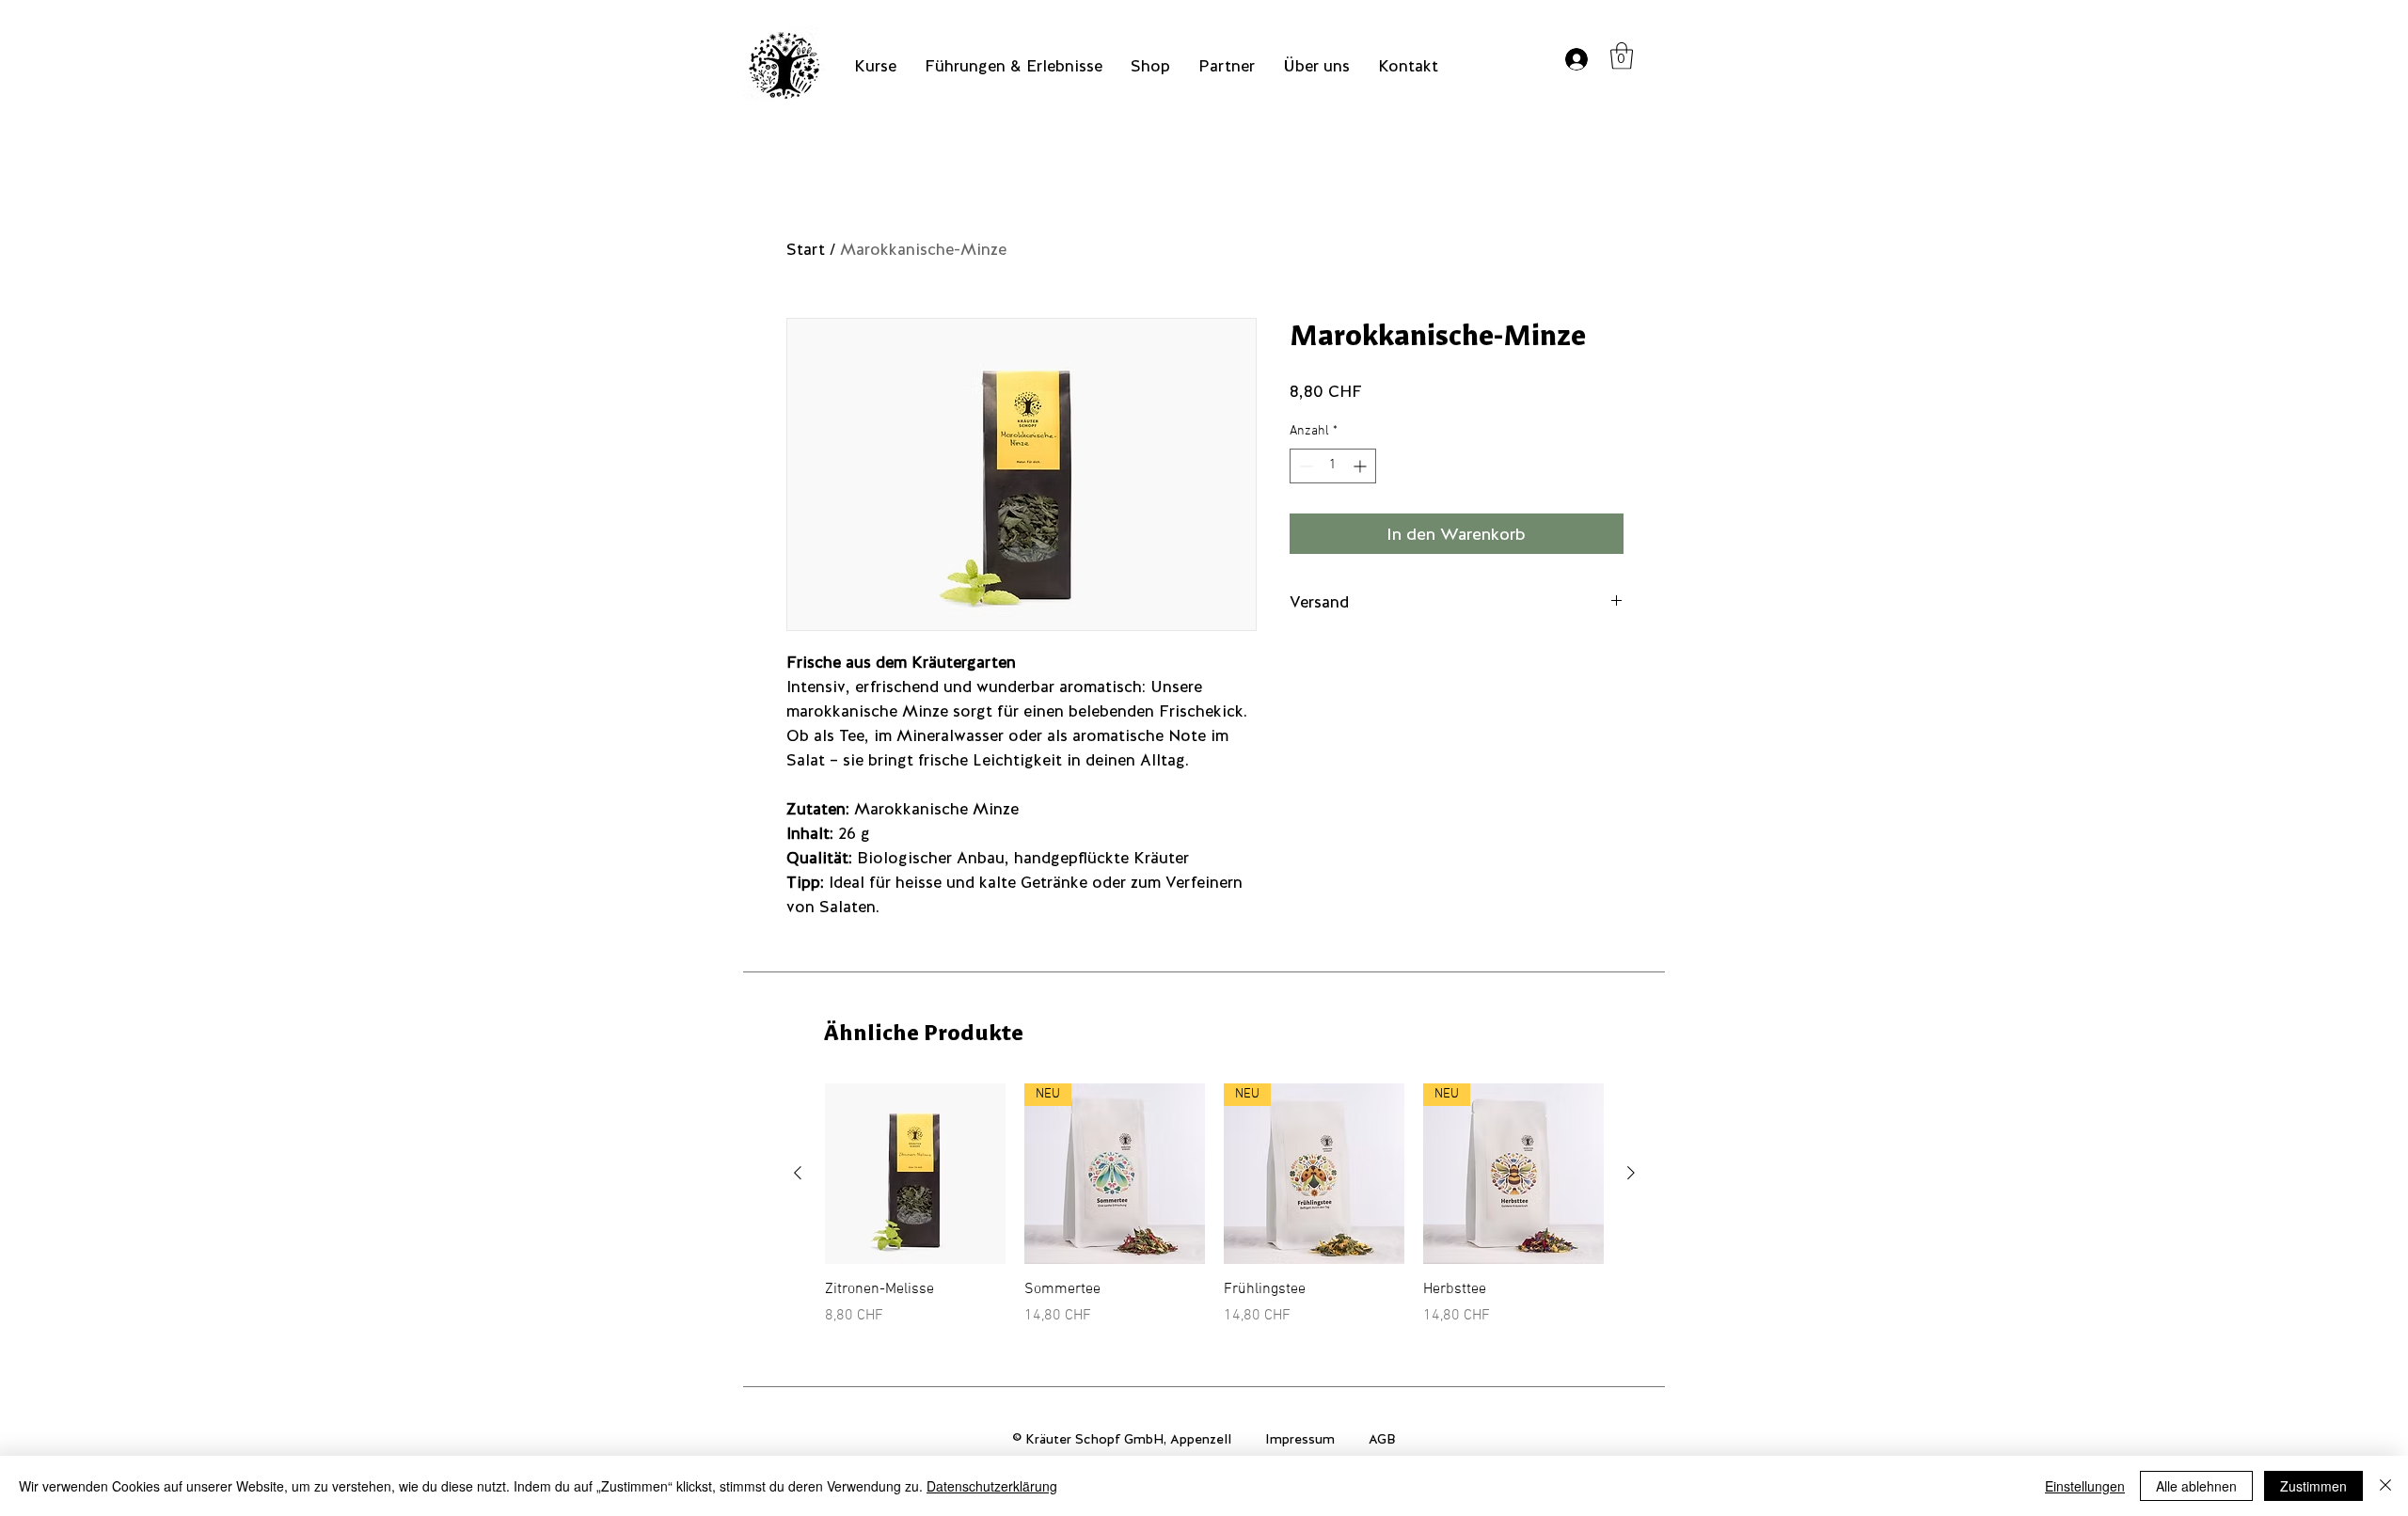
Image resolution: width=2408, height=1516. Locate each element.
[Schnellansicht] (915, 1174)
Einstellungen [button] (2085, 1486)
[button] (1622, 56)
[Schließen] (2385, 1486)
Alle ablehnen (2196, 1486)
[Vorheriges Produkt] (798, 1173)
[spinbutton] (1333, 466)
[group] (1214, 1205)
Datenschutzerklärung (992, 1486)
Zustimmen (2313, 1486)
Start (806, 249)
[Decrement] (1304, 466)
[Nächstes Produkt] (1631, 1173)
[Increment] (1362, 466)
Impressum (1300, 1439)
